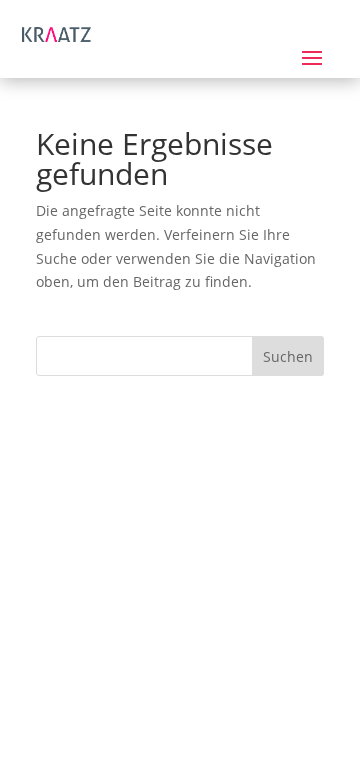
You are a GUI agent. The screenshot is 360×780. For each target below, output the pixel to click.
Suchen (288, 356)
